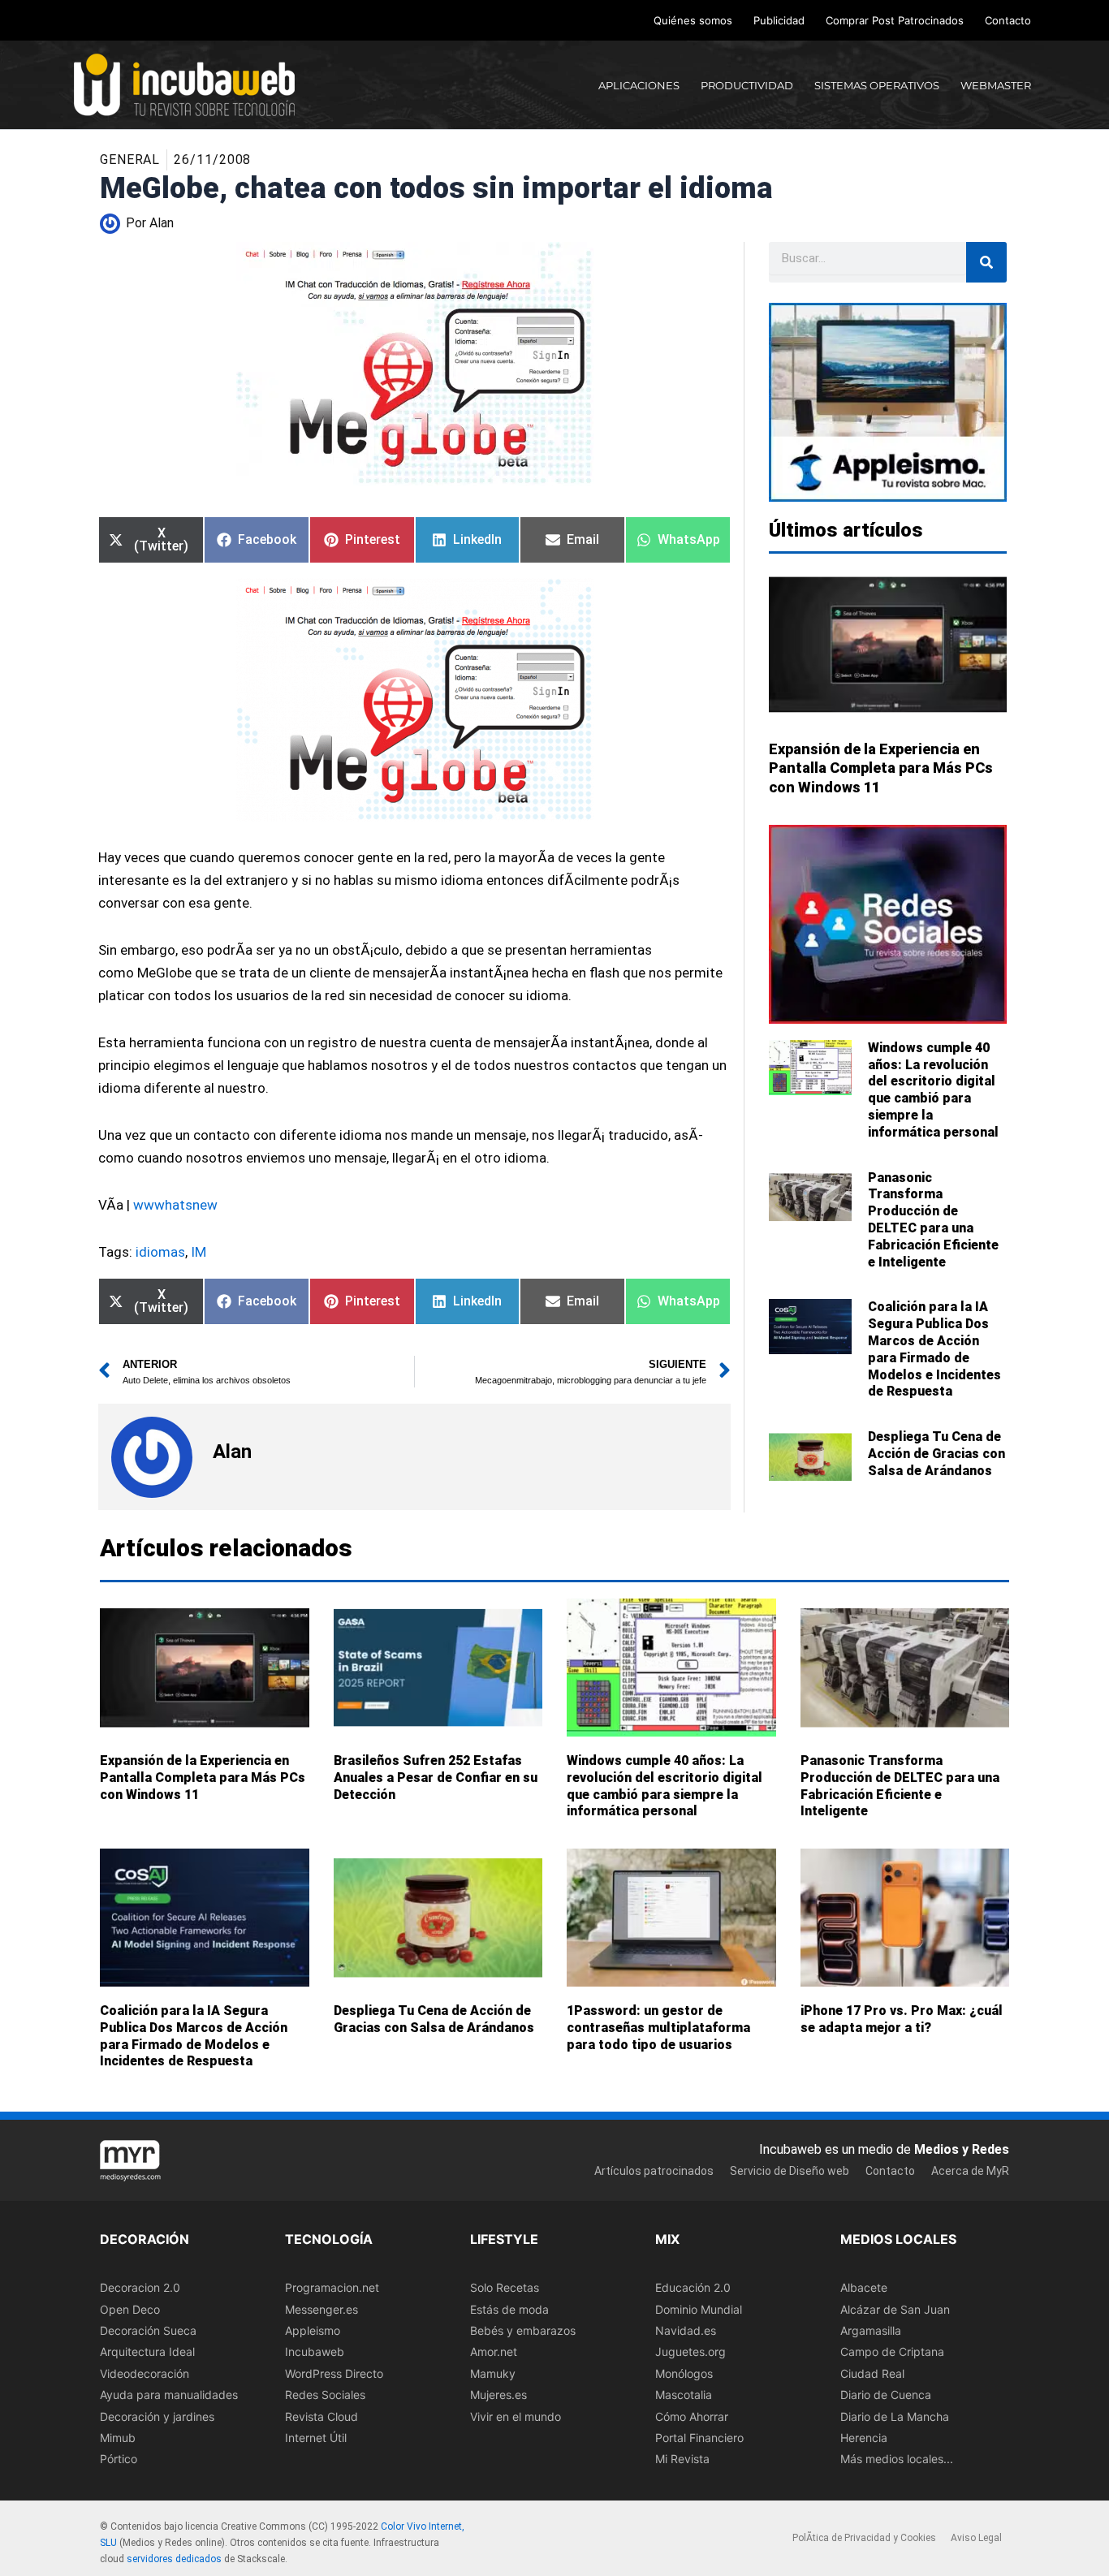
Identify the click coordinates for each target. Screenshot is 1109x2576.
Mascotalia (684, 2395)
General (130, 160)
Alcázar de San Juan (895, 2309)
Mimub (118, 2438)
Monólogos (684, 2373)
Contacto (1008, 20)
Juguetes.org (690, 2352)
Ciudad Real (872, 2373)
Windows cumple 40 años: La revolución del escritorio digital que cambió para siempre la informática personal (933, 1090)
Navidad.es (686, 2330)
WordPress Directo (334, 2373)
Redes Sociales (325, 2395)
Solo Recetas (505, 2287)
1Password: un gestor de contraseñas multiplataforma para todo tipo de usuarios (658, 2028)
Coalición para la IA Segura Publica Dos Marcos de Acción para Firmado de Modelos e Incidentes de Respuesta (934, 1349)
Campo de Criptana (892, 2352)
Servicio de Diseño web (790, 2171)
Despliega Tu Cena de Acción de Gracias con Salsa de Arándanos (936, 1454)
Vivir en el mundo (516, 2416)
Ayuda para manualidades (169, 2395)
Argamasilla (871, 2330)
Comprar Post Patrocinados (895, 20)
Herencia (864, 2438)
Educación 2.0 (693, 2287)
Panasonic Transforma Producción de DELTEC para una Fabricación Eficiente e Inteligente (933, 1220)
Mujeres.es (498, 2395)
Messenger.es (321, 2309)
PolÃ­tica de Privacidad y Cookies (864, 2539)
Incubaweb (315, 2352)
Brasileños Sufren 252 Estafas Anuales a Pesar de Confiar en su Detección (436, 1778)
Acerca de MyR (970, 2171)
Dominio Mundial (699, 2309)
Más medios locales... (897, 2459)
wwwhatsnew (175, 1205)
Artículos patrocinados (654, 2171)
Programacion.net (332, 2287)
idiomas (160, 1252)
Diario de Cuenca (886, 2395)
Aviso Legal (976, 2539)
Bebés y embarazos (523, 2330)
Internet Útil (316, 2438)
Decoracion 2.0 (140, 2287)
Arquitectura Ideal (147, 2352)
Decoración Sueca (148, 2330)
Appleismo (313, 2330)
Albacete (864, 2287)
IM (198, 1252)
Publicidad (779, 20)
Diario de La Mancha (895, 2416)
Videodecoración (145, 2373)
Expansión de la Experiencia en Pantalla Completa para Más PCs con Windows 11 (881, 768)
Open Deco (130, 2309)
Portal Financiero (699, 2438)
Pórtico (119, 2459)
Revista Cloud (321, 2416)
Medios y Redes (962, 2149)
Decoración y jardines (157, 2416)
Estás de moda (509, 2309)
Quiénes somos (693, 20)
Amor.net (494, 2352)
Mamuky (493, 2373)
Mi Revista (682, 2459)
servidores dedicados (174, 2559)
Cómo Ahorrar (692, 2416)
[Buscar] (986, 262)
